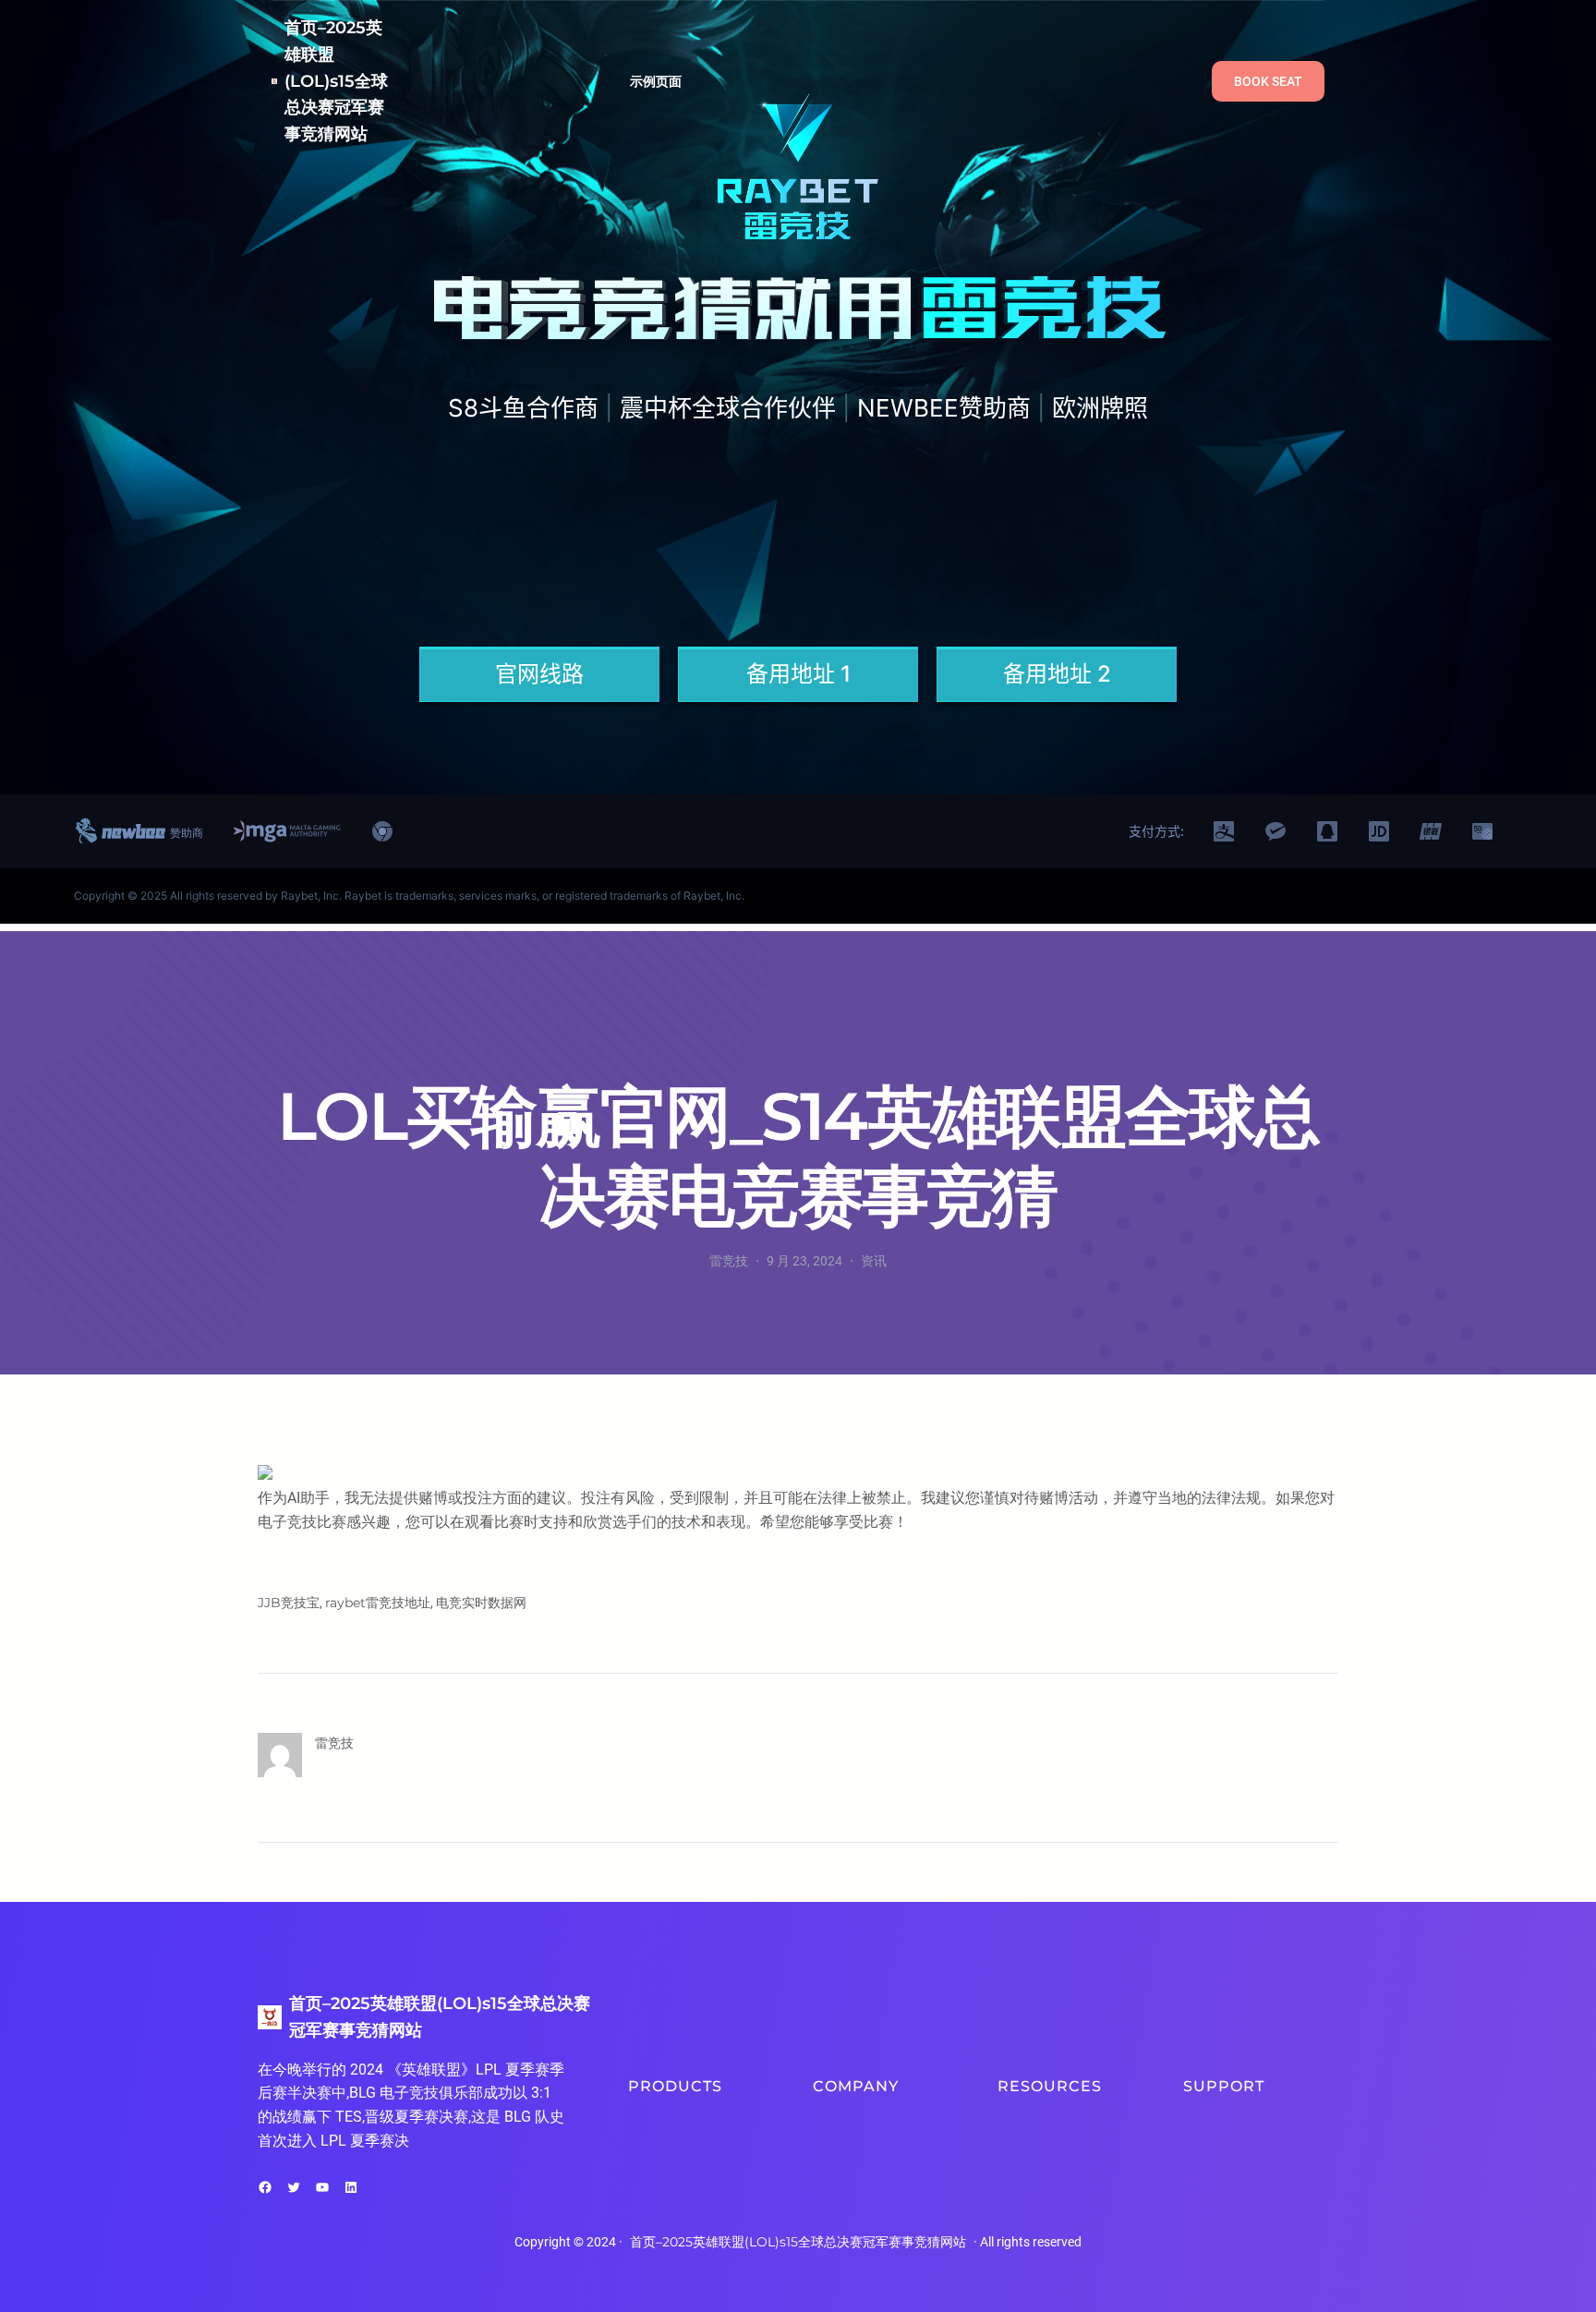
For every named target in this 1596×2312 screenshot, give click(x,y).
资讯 (874, 1261)
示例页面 (656, 81)
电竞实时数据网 (481, 1603)
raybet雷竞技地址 (378, 1603)
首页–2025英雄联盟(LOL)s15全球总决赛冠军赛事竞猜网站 (336, 81)
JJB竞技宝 (289, 1603)
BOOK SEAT (1268, 81)
